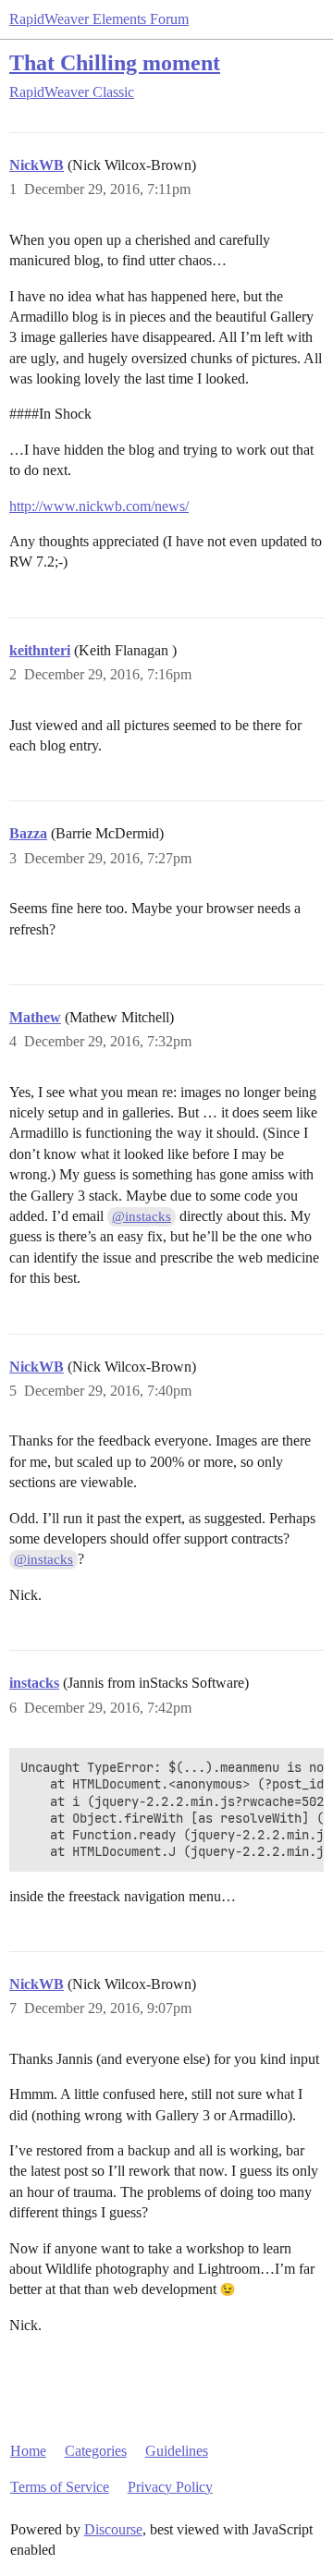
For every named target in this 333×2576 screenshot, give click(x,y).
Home (28, 2451)
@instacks (142, 1216)
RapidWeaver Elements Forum (99, 19)
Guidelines (177, 2451)
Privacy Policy (170, 2487)
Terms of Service (60, 2487)
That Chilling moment (115, 62)
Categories (96, 2451)
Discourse (113, 2529)
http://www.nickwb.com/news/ (99, 506)
